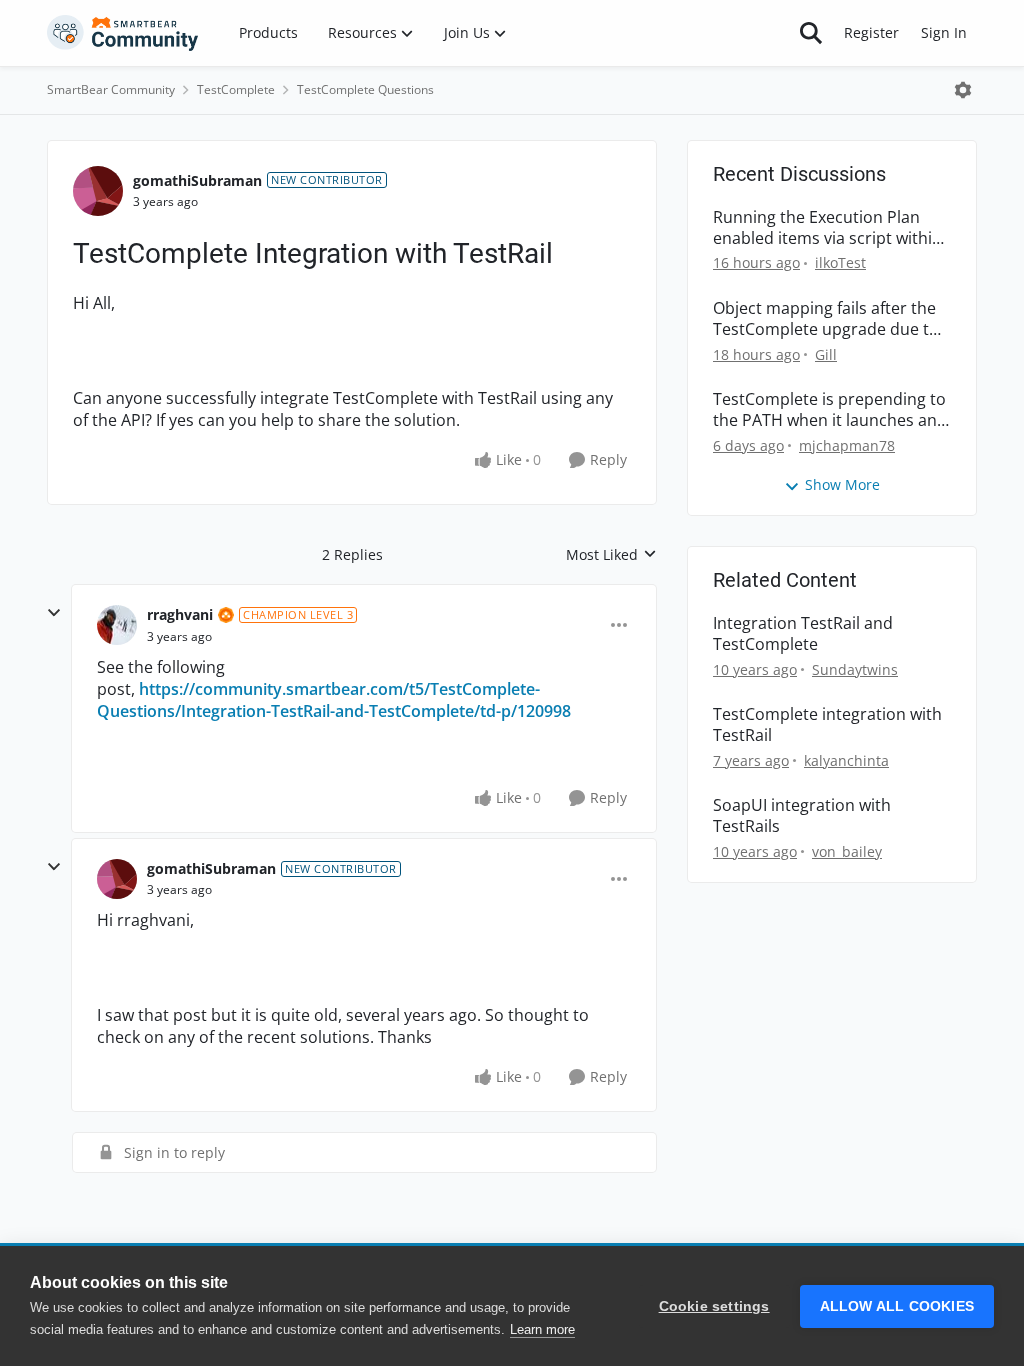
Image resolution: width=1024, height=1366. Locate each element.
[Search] (811, 33)
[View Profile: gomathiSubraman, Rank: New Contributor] (98, 191)
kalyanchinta (846, 760)
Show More (842, 484)
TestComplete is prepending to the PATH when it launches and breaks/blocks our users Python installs (830, 410)
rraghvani (180, 614)
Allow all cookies (897, 1306)
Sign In (944, 32)
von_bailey (847, 851)
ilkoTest (840, 262)
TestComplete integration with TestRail (827, 725)
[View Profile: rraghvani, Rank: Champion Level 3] (117, 625)
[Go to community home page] (123, 33)
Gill (826, 354)
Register (871, 32)
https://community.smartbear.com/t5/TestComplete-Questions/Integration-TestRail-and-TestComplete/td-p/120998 (334, 700)
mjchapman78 (847, 445)
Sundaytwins (855, 669)
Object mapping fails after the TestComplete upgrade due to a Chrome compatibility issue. (826, 319)
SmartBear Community (111, 89)
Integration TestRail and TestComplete (803, 634)
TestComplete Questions (365, 89)
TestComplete (236, 89)
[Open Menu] (963, 90)
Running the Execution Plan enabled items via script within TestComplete (827, 228)
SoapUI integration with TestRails (802, 816)
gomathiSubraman (197, 180)
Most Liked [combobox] (611, 555)
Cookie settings (714, 1306)
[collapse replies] (54, 613)
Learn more (542, 1329)
